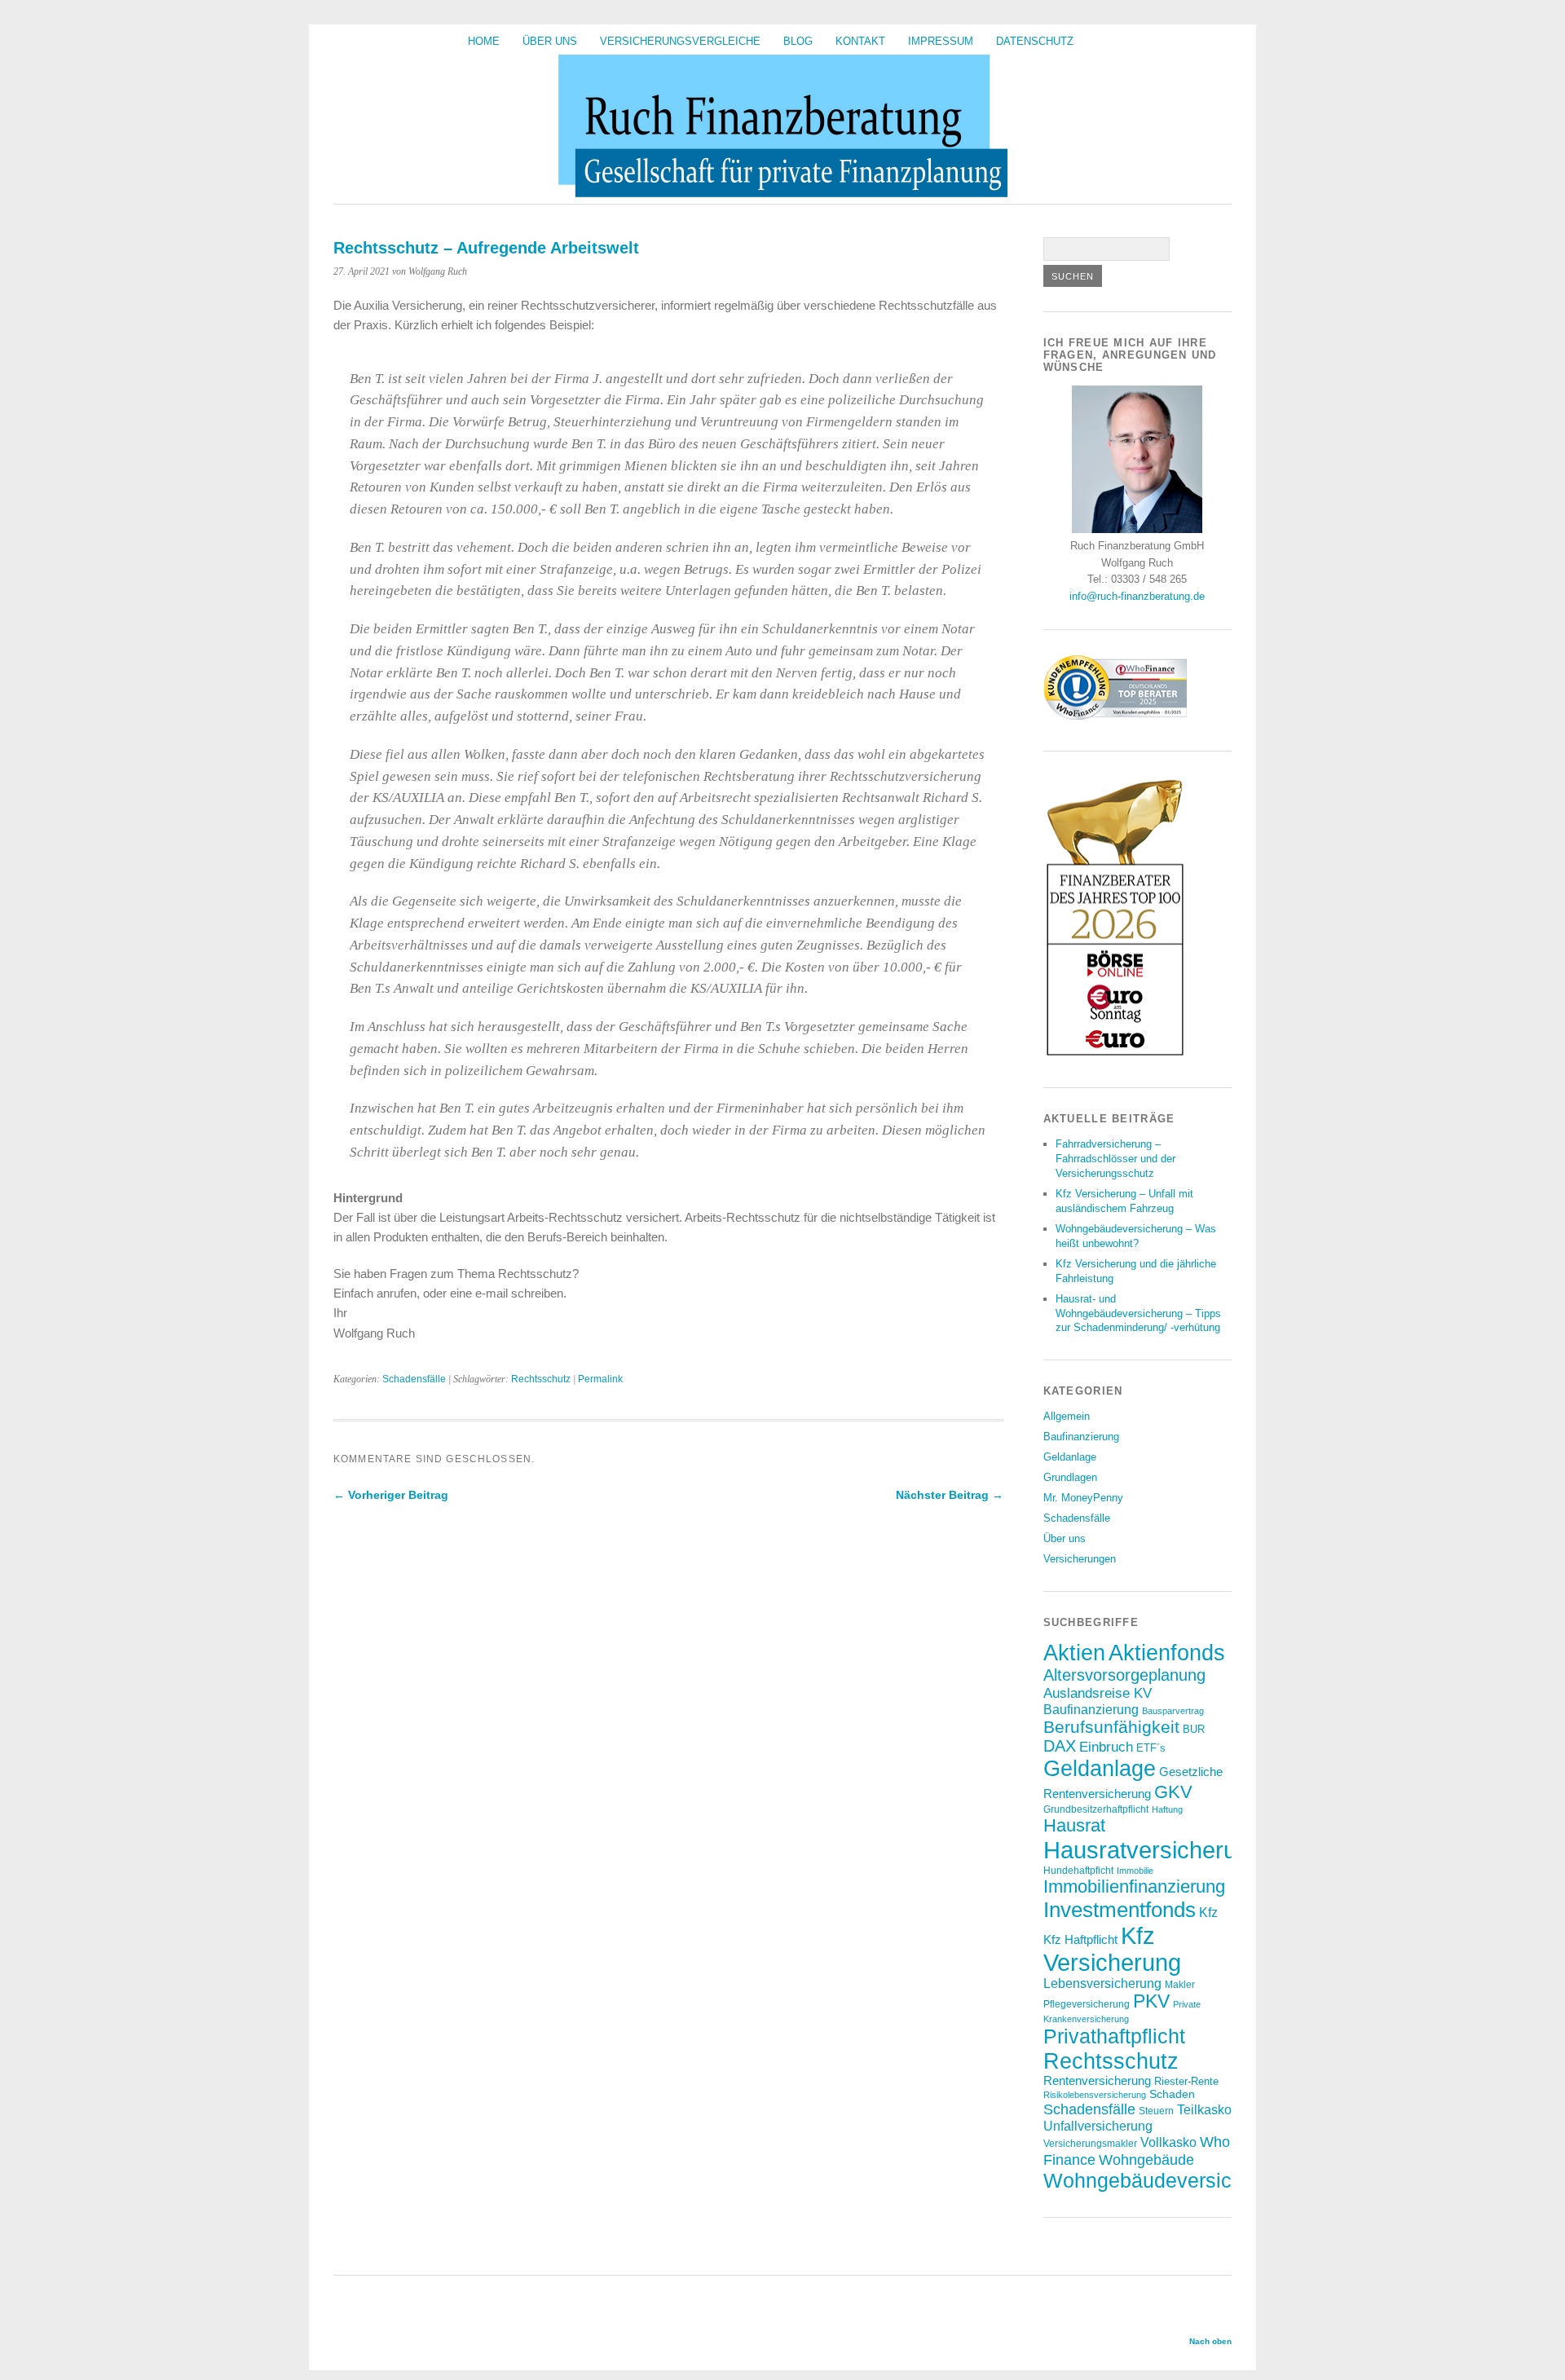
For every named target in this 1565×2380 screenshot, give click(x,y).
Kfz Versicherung (1112, 1949)
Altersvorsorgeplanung (1124, 1675)
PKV (1151, 2001)
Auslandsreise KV (1098, 1693)
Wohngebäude (1146, 2160)
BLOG (798, 41)
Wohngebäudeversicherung (1169, 2180)
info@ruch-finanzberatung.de (1137, 596)
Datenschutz (1035, 41)
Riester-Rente (1186, 2081)
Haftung (1167, 1809)
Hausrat (1074, 1825)
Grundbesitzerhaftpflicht (1096, 1809)
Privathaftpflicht (1114, 2036)
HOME (484, 41)
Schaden (1172, 2094)
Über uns (550, 41)
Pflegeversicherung (1087, 2004)
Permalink (600, 1379)
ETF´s (1151, 1748)
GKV (1173, 1792)
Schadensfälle (414, 1379)
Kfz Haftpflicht (1080, 1940)
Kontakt (860, 41)
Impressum (941, 41)
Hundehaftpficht (1078, 1870)
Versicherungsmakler (1090, 2143)
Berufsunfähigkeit (1111, 1727)
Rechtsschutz (541, 1379)
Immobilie (1135, 1871)
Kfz (1208, 1913)
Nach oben (1210, 2341)
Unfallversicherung (1098, 2126)
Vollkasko (1168, 2142)
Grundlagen (1070, 1477)
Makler (1180, 1984)
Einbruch (1106, 1747)
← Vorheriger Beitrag (391, 1495)
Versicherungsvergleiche (680, 41)
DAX (1060, 1746)
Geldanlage (1070, 1457)
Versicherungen (1080, 1559)
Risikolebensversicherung (1095, 2095)
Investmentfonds (1120, 1910)
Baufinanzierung (1081, 1437)
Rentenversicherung (1097, 2081)
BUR (1194, 1729)
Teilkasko (1204, 2109)
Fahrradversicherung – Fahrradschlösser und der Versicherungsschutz (1115, 1159)
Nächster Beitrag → (950, 1495)
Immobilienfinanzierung (1134, 1886)
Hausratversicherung (1153, 1850)
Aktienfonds (1167, 1653)
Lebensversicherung (1102, 1983)
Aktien (1074, 1653)
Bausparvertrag (1173, 1711)
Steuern (1156, 2111)
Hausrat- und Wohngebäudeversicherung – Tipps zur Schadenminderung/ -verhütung (1138, 1313)
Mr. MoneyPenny (1083, 1498)
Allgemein (1067, 1416)
